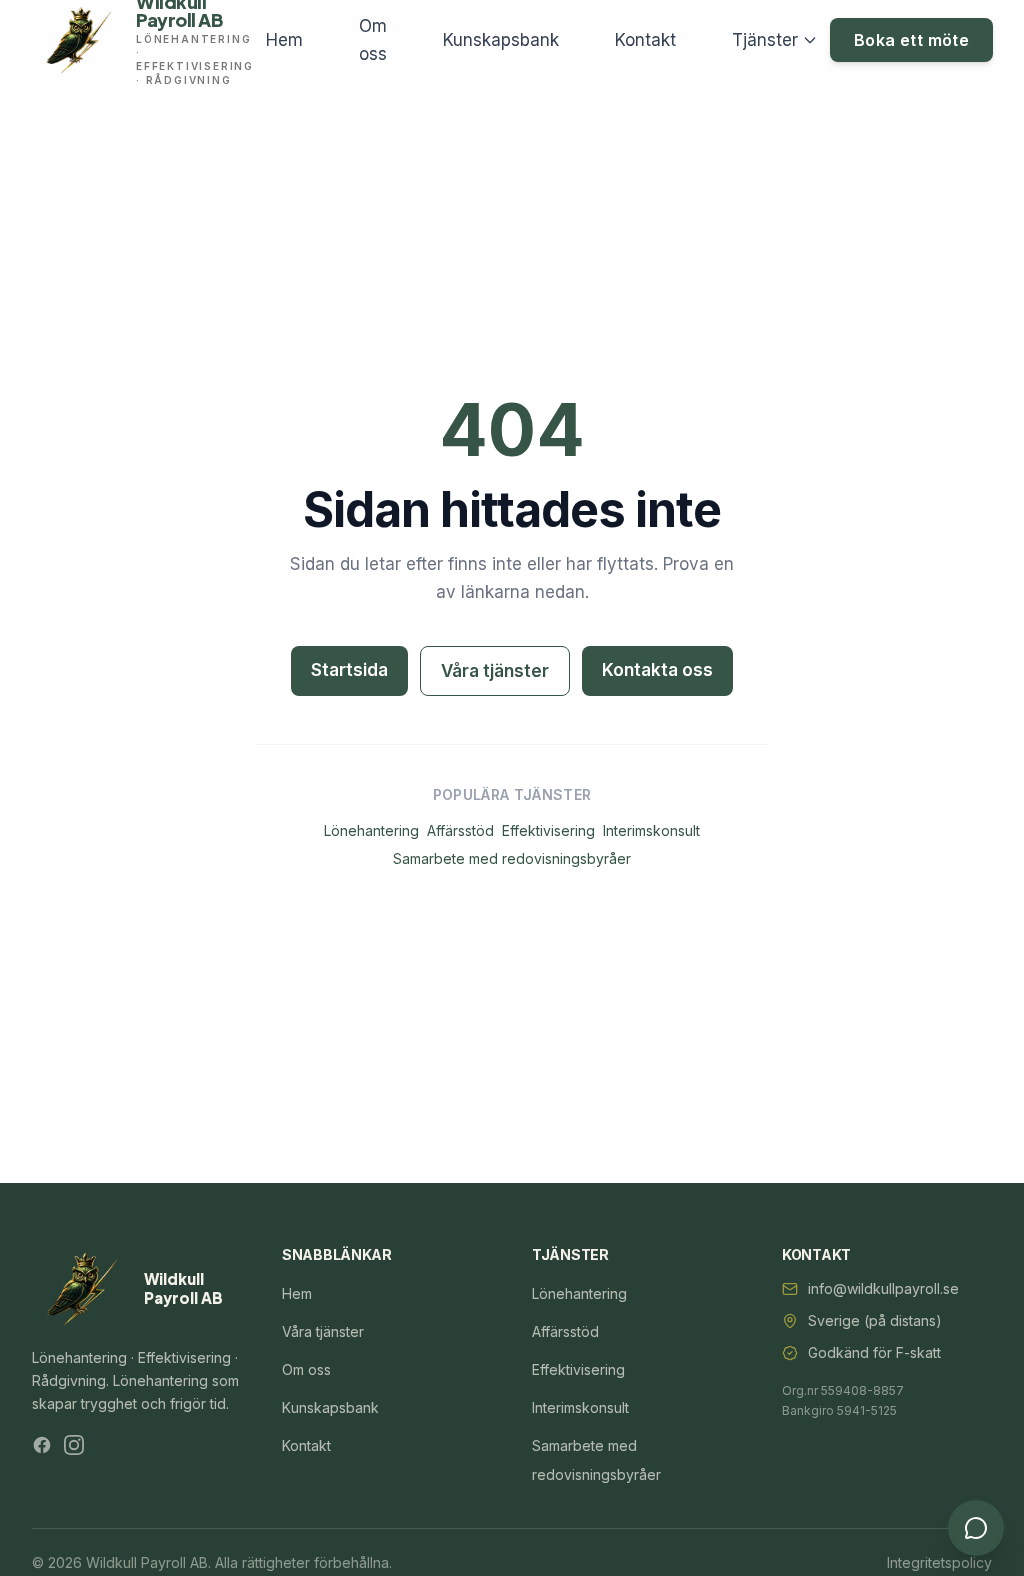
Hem (284, 40)
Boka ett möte (911, 40)
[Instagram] (74, 1445)
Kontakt (645, 40)
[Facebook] (42, 1445)
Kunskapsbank (501, 40)
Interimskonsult (651, 830)
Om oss (373, 40)
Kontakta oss (657, 670)
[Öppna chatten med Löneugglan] (976, 1528)
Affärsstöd (460, 830)
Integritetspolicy (939, 1562)
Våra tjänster (495, 671)
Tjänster (765, 40)
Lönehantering (371, 830)
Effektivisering (548, 830)
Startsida (349, 670)
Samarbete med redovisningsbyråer (512, 858)
